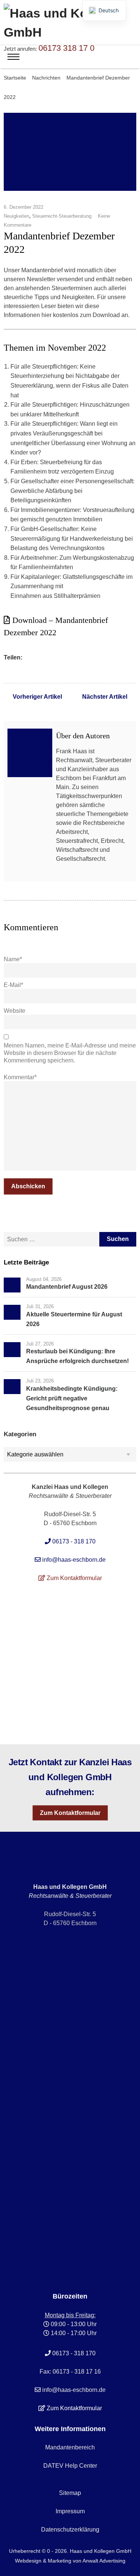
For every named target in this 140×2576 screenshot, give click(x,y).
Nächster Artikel (105, 697)
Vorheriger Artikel (37, 697)
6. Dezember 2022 (24, 207)
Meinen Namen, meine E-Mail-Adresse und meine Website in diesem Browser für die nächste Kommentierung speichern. (70, 1053)
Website (15, 1011)
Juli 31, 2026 (40, 1306)
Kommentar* (20, 1077)
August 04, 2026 (44, 1279)
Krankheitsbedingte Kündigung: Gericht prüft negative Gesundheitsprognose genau (72, 1398)
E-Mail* (13, 985)
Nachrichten (46, 78)
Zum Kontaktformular (70, 1813)
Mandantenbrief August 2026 (67, 1287)
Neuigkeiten (16, 216)
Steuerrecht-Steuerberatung (62, 216)
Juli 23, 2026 (40, 1381)
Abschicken (28, 1186)
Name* (13, 959)
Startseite (15, 78)
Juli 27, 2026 (40, 1343)
